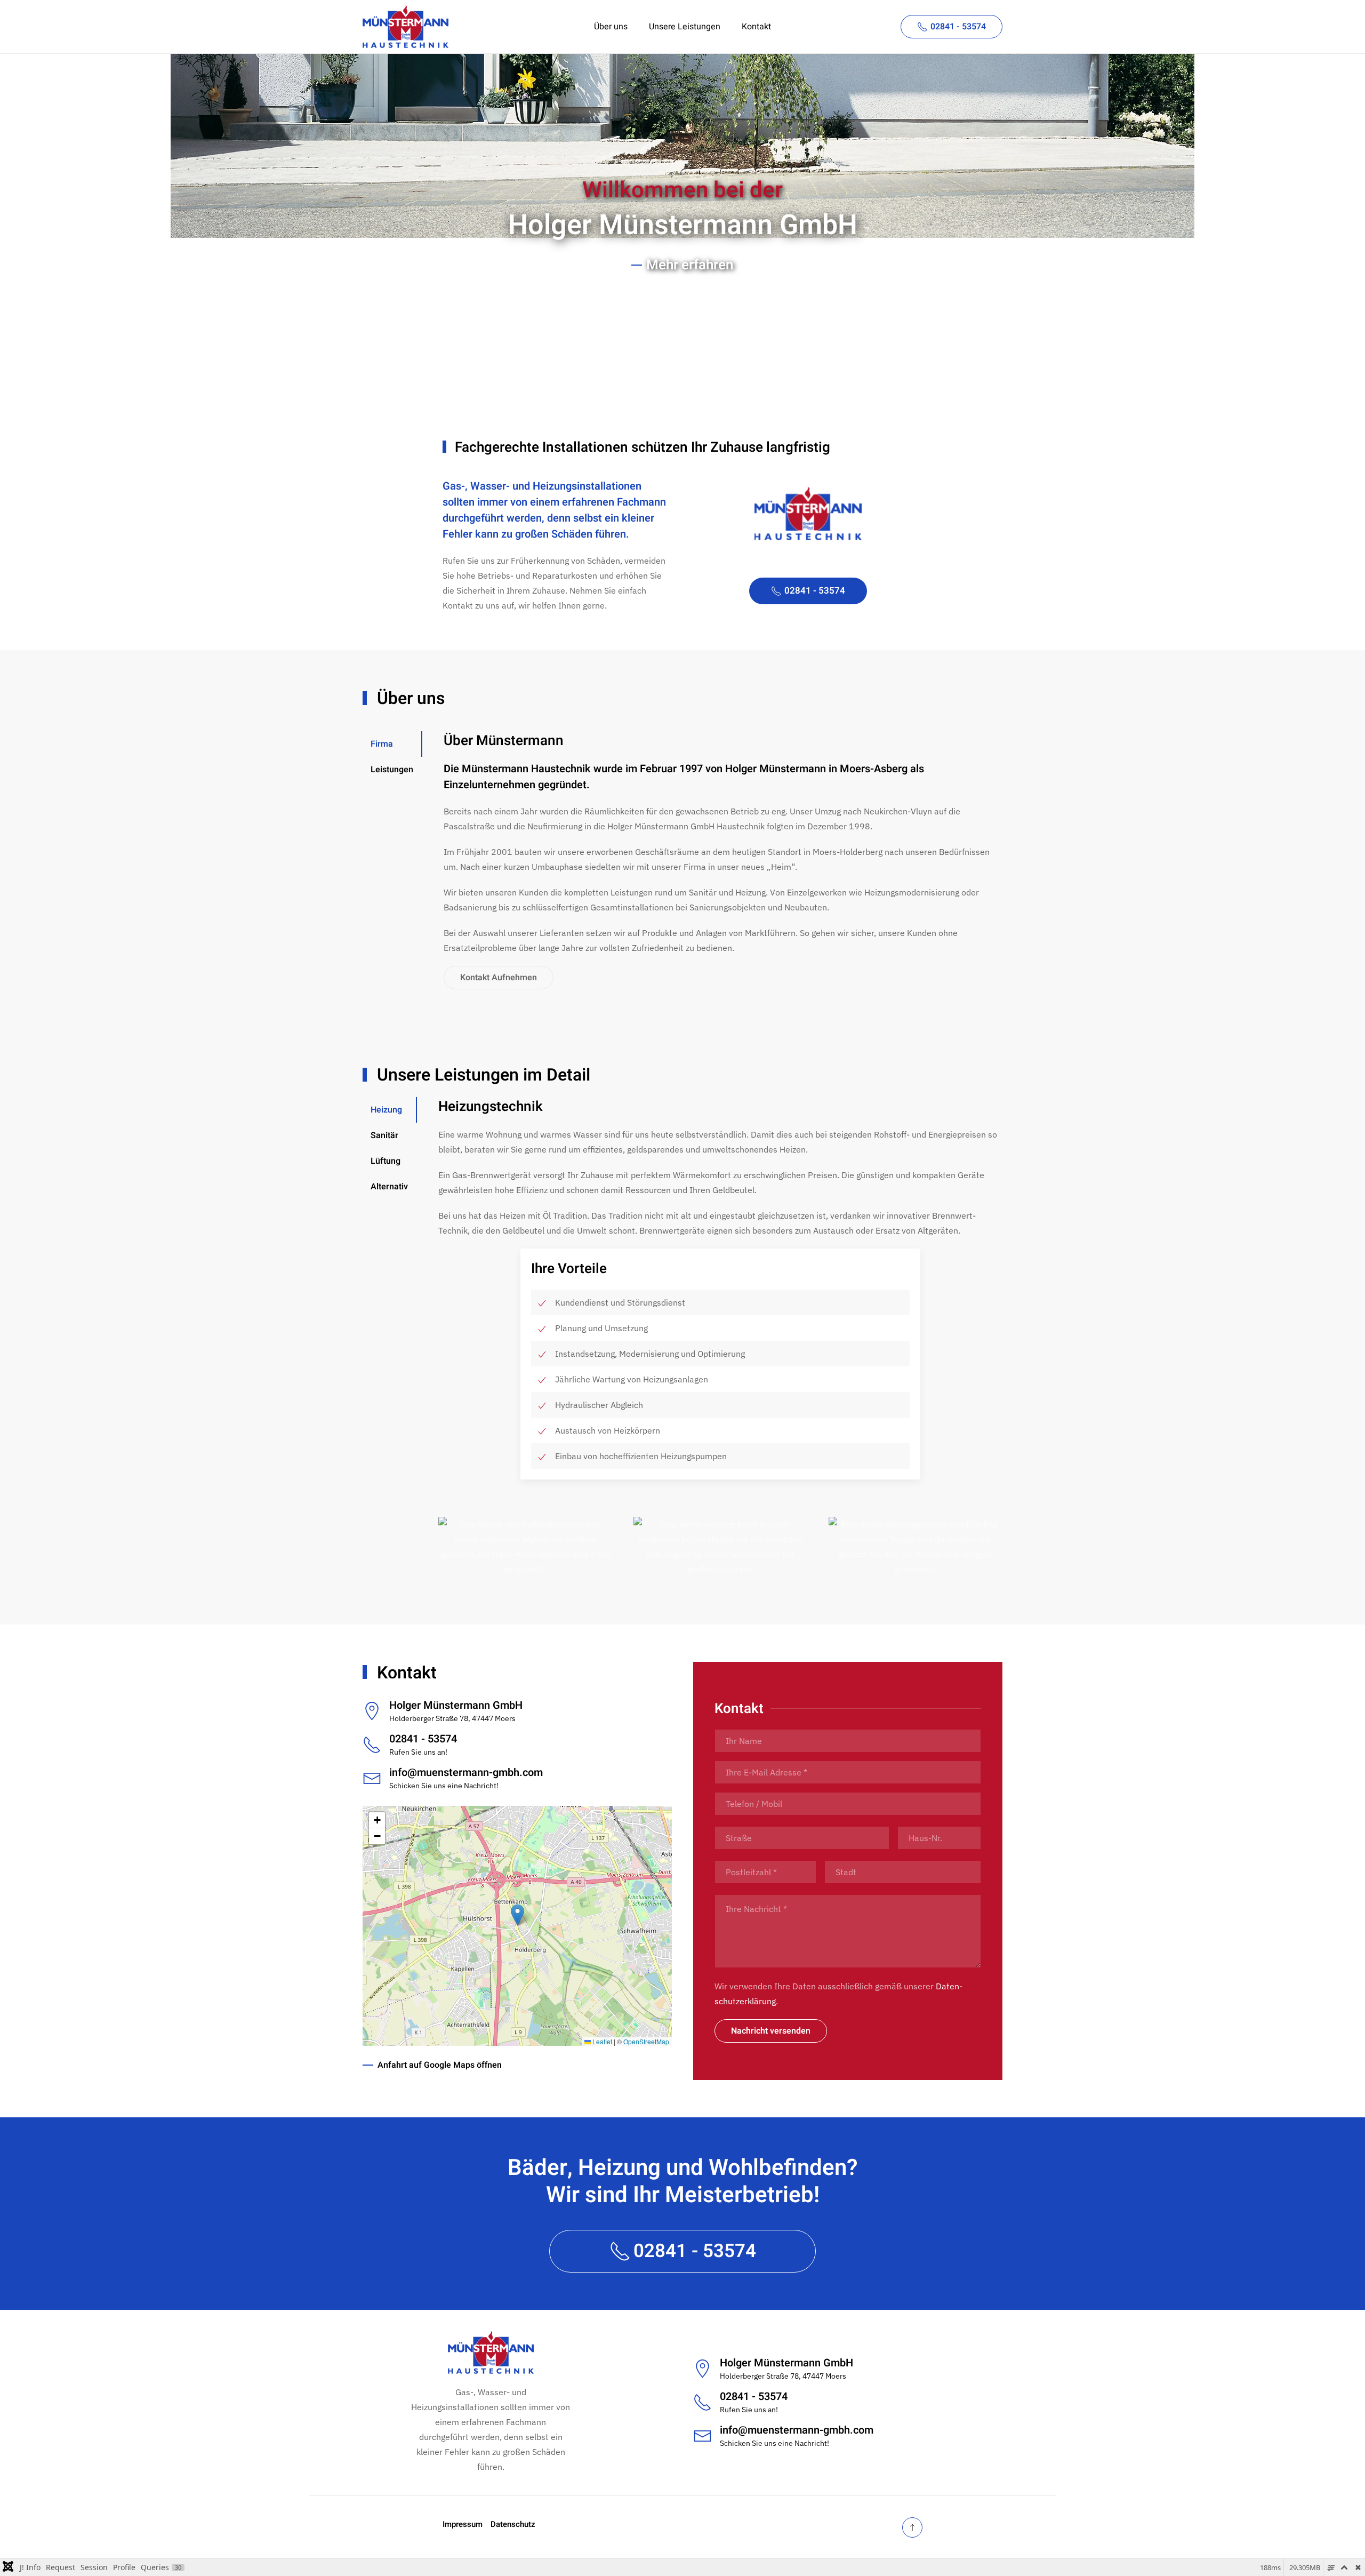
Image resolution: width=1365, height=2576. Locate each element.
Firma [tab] (382, 744)
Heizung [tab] (386, 1110)
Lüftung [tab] (386, 1161)
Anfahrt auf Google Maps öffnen (440, 2065)
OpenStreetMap (646, 2041)
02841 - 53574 (958, 27)
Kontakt (756, 27)
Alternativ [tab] (389, 1187)
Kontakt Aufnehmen (499, 978)
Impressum (463, 2524)
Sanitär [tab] (384, 1135)
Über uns (611, 27)
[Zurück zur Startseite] (406, 27)
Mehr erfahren (690, 265)
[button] (525, 1547)
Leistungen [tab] (392, 770)
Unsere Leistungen (685, 27)
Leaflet (601, 2041)
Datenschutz (513, 2524)
